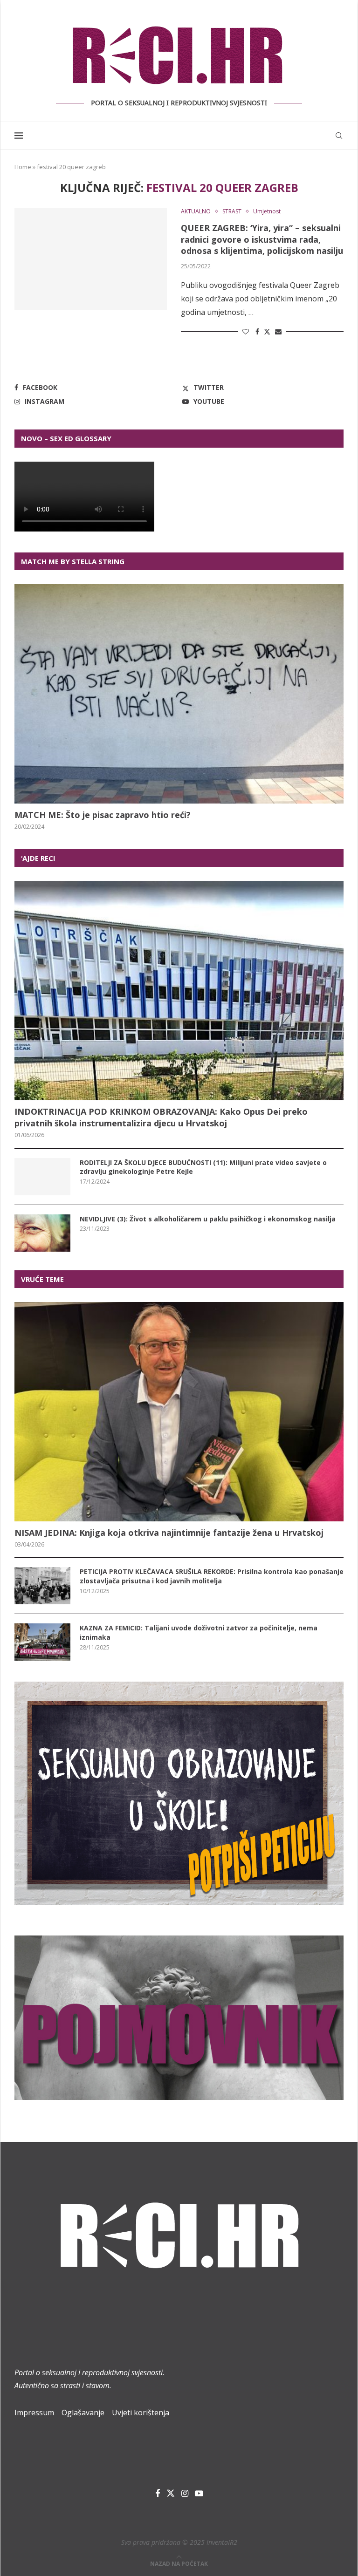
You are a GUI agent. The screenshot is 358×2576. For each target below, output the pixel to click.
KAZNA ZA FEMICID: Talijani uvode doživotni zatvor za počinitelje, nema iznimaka (199, 1632)
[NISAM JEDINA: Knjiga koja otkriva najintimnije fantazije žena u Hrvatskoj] (179, 1412)
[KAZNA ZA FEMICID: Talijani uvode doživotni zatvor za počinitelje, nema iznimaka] (42, 1642)
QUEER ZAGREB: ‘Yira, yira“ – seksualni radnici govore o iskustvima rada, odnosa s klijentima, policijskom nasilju (262, 239)
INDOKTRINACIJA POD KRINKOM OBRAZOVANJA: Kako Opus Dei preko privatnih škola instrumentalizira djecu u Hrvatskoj (161, 1117)
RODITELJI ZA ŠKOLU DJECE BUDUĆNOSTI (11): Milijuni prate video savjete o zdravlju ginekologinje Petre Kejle (203, 1167)
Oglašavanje (83, 2412)
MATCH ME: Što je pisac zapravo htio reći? (103, 815)
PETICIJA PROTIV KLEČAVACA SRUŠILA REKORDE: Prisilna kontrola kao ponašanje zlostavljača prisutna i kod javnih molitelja (212, 1576)
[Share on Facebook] (257, 331)
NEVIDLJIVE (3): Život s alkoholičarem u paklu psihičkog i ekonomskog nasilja (208, 1219)
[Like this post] (246, 331)
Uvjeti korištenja (141, 2412)
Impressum (34, 2412)
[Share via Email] (278, 331)
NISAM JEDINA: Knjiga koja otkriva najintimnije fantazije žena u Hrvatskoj (169, 1533)
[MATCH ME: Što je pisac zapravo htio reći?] (179, 694)
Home (23, 167)
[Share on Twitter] (267, 331)
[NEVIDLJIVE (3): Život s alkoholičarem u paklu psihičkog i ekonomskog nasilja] (42, 1233)
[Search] (339, 136)
